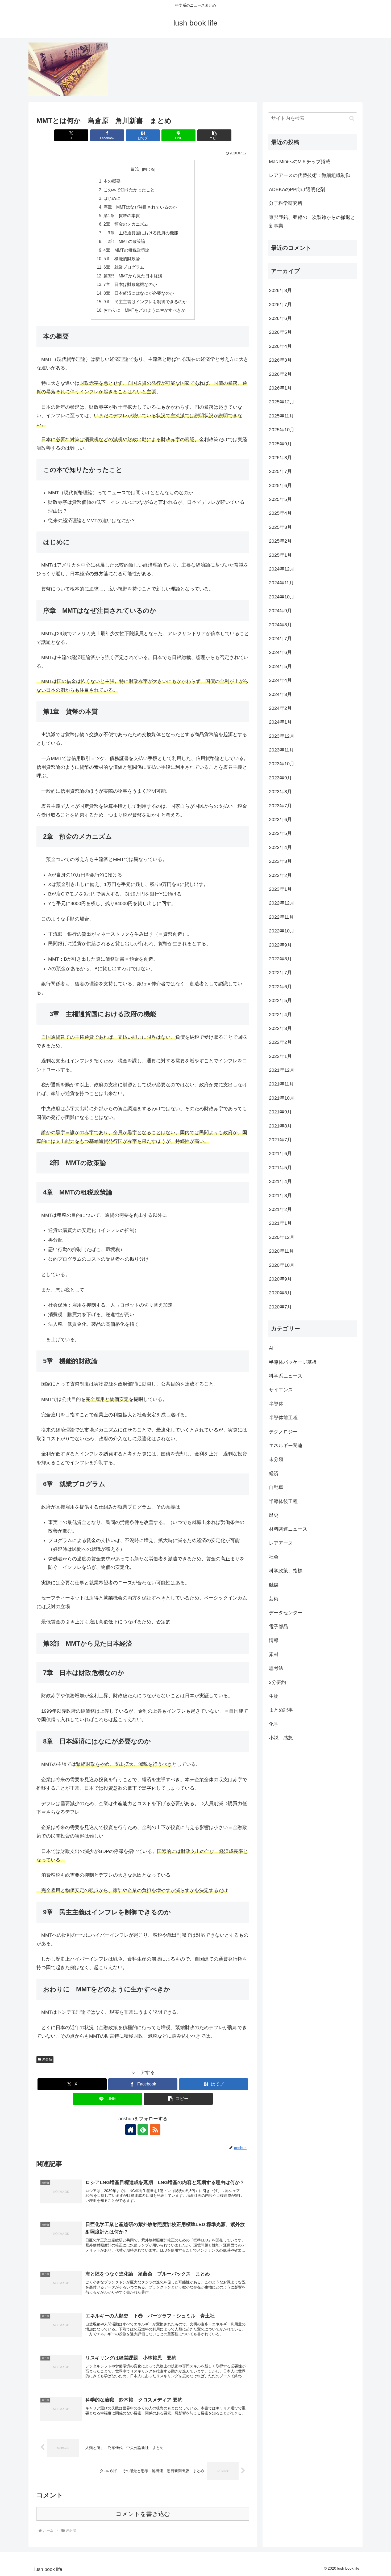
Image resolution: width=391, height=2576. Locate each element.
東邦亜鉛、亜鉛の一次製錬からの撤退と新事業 (312, 222)
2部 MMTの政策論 (126, 241)
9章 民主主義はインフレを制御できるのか (145, 302)
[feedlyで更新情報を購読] (143, 2130)
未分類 (47, 2059)
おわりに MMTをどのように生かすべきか (144, 310)
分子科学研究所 (286, 203)
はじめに (112, 198)
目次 (135, 169)
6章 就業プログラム (124, 267)
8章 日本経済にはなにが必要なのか (139, 293)
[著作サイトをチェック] (131, 2130)
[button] (214, 135)
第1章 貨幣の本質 (122, 216)
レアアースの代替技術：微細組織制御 (310, 175)
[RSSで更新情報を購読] (155, 2130)
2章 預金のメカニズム (126, 224)
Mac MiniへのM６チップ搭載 (300, 162)
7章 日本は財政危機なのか (130, 284)
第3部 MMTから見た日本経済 (133, 276)
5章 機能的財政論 (122, 259)
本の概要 (112, 181)
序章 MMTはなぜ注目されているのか (140, 207)
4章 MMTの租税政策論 (126, 250)
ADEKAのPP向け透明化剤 (297, 189)
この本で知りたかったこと (129, 190)
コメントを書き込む (143, 2514)
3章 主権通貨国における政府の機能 (141, 233)
